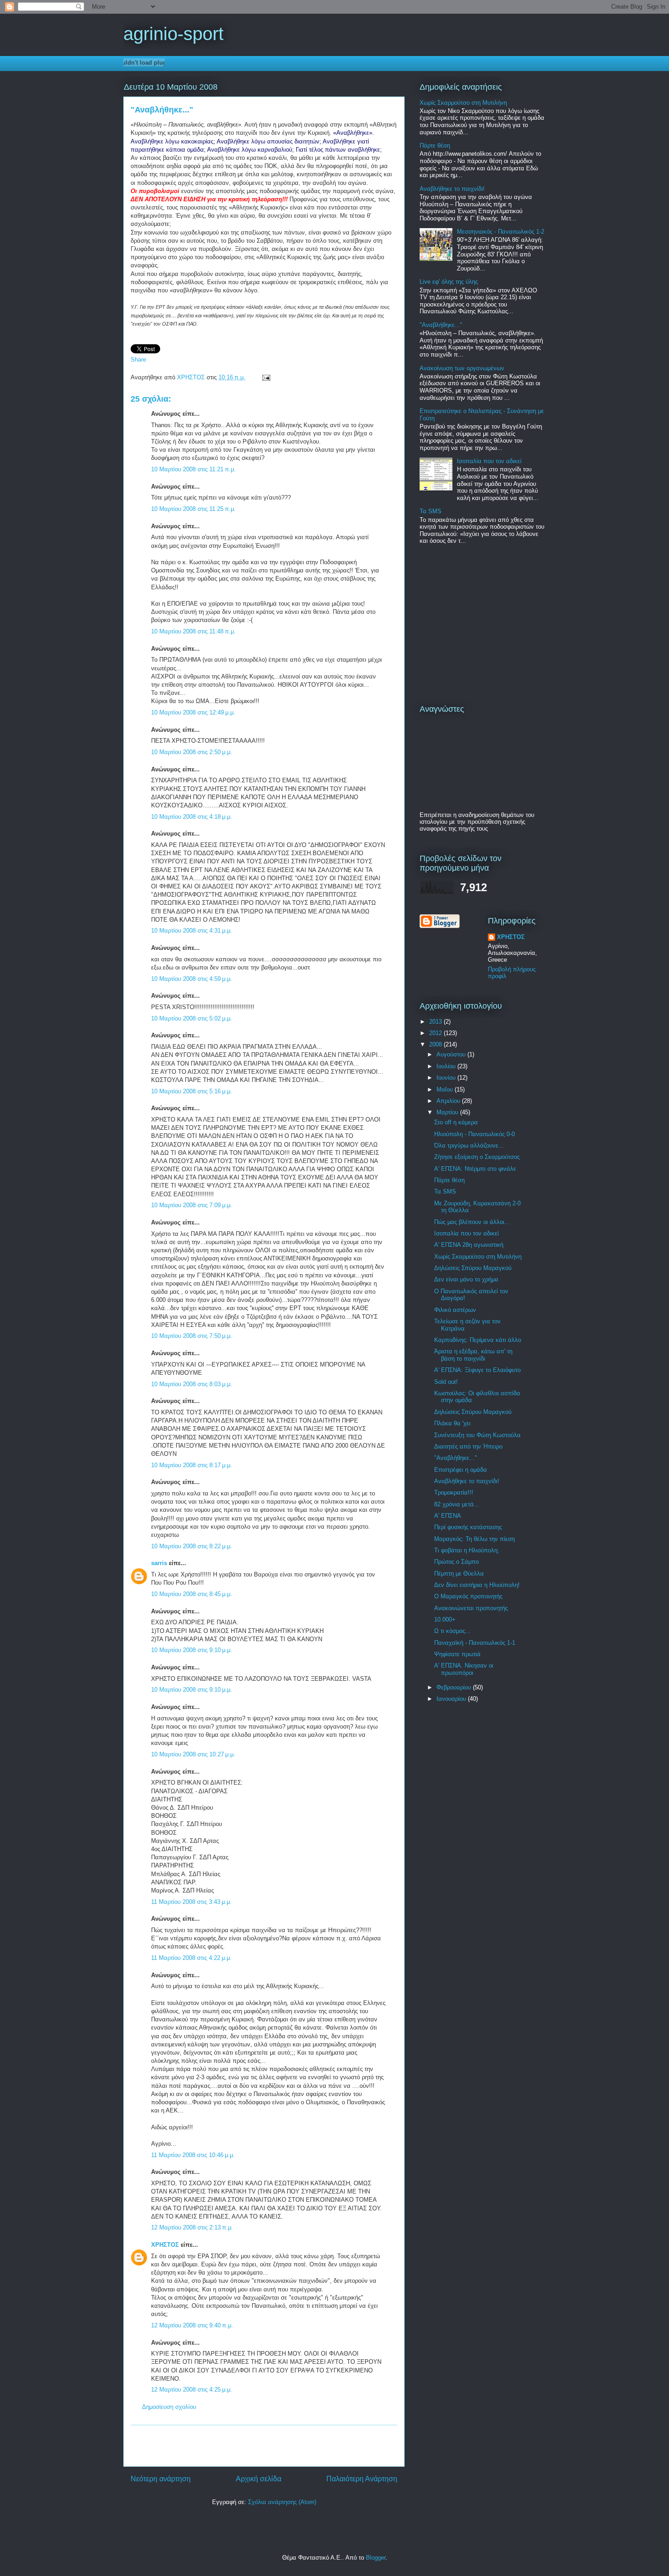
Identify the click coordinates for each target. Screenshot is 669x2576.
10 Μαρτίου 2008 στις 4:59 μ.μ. (192, 979)
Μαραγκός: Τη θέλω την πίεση (474, 1539)
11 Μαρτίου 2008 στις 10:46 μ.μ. (193, 2155)
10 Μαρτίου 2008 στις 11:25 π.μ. (193, 509)
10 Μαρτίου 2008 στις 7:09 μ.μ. (192, 1205)
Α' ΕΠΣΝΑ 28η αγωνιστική (469, 1245)
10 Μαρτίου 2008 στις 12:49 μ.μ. (193, 712)
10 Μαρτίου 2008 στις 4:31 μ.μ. (192, 931)
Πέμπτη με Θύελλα (459, 1574)
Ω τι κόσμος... (452, 1631)
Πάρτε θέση (435, 145)
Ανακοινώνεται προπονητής (471, 1608)
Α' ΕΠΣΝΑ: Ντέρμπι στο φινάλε (475, 1169)
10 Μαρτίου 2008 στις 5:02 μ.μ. (192, 1018)
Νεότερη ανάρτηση (161, 2479)
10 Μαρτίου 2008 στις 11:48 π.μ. (193, 631)
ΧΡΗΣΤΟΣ (192, 377)
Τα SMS (431, 511)
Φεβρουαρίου (455, 1687)
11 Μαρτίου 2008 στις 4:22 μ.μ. (191, 1958)
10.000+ (445, 1620)
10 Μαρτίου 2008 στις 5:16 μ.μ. (192, 1091)
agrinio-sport (173, 34)
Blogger (376, 2558)
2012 (436, 1033)
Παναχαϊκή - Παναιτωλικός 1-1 (475, 1643)
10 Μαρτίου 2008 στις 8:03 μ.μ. (192, 1384)
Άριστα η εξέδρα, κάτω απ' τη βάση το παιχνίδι (473, 1355)
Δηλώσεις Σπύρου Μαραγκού (473, 1268)
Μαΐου (446, 1089)
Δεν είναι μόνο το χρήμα (466, 1279)
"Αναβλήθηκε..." (441, 325)
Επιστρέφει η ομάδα (461, 1470)
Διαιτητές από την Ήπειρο (468, 1446)
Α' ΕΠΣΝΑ (448, 1516)
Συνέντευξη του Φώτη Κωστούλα (477, 1435)
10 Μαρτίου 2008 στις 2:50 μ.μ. (192, 752)
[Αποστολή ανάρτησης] (265, 377)
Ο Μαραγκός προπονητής (468, 1596)
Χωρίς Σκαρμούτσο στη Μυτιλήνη (463, 103)
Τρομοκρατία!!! (454, 1492)
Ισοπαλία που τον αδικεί (489, 461)
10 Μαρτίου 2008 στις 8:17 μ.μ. (192, 1465)
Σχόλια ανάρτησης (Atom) (282, 2502)
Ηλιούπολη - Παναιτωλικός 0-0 (474, 1134)
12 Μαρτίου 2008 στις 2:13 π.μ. (192, 2227)
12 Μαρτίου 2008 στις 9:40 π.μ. (192, 2325)
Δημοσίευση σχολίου (169, 2407)
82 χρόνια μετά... (457, 1504)
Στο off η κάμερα (456, 1122)
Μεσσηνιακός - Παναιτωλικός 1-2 (501, 232)
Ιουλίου (447, 1066)
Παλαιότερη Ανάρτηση (362, 2479)
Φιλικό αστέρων (455, 1310)
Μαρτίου (448, 1112)
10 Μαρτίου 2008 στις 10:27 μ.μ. (193, 1754)
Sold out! (446, 1382)
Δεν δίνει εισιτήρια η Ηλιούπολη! (477, 1585)
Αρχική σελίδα (258, 2479)
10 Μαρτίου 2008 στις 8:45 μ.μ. (192, 1594)
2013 (436, 1022)
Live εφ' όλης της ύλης (449, 282)
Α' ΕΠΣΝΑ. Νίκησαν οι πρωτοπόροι (464, 1669)
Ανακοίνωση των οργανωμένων (462, 368)
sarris (159, 1563)
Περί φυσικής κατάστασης (468, 1527)
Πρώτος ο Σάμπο (456, 1562)
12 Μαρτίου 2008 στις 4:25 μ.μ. (192, 2390)
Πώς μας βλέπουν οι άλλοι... (472, 1222)
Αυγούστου (452, 1054)
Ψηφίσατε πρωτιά (457, 1654)
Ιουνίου (447, 1078)
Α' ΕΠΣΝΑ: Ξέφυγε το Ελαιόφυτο (477, 1370)
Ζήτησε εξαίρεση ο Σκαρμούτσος (477, 1157)
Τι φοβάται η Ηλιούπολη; (467, 1550)
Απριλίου (449, 1101)
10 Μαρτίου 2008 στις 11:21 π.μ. (193, 469)
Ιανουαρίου (452, 1699)
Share (138, 360)
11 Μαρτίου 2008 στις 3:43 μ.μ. (191, 1902)
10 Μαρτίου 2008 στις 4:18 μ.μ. (192, 817)
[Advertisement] (264, 2446)
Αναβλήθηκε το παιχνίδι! (452, 189)
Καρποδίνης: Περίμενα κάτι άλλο (478, 1340)
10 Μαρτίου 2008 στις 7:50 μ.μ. (192, 1336)
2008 (436, 1044)
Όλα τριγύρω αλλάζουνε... (469, 1145)
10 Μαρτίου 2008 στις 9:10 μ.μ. (192, 1650)
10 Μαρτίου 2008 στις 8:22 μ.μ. (192, 1546)
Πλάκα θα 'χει (452, 1423)
